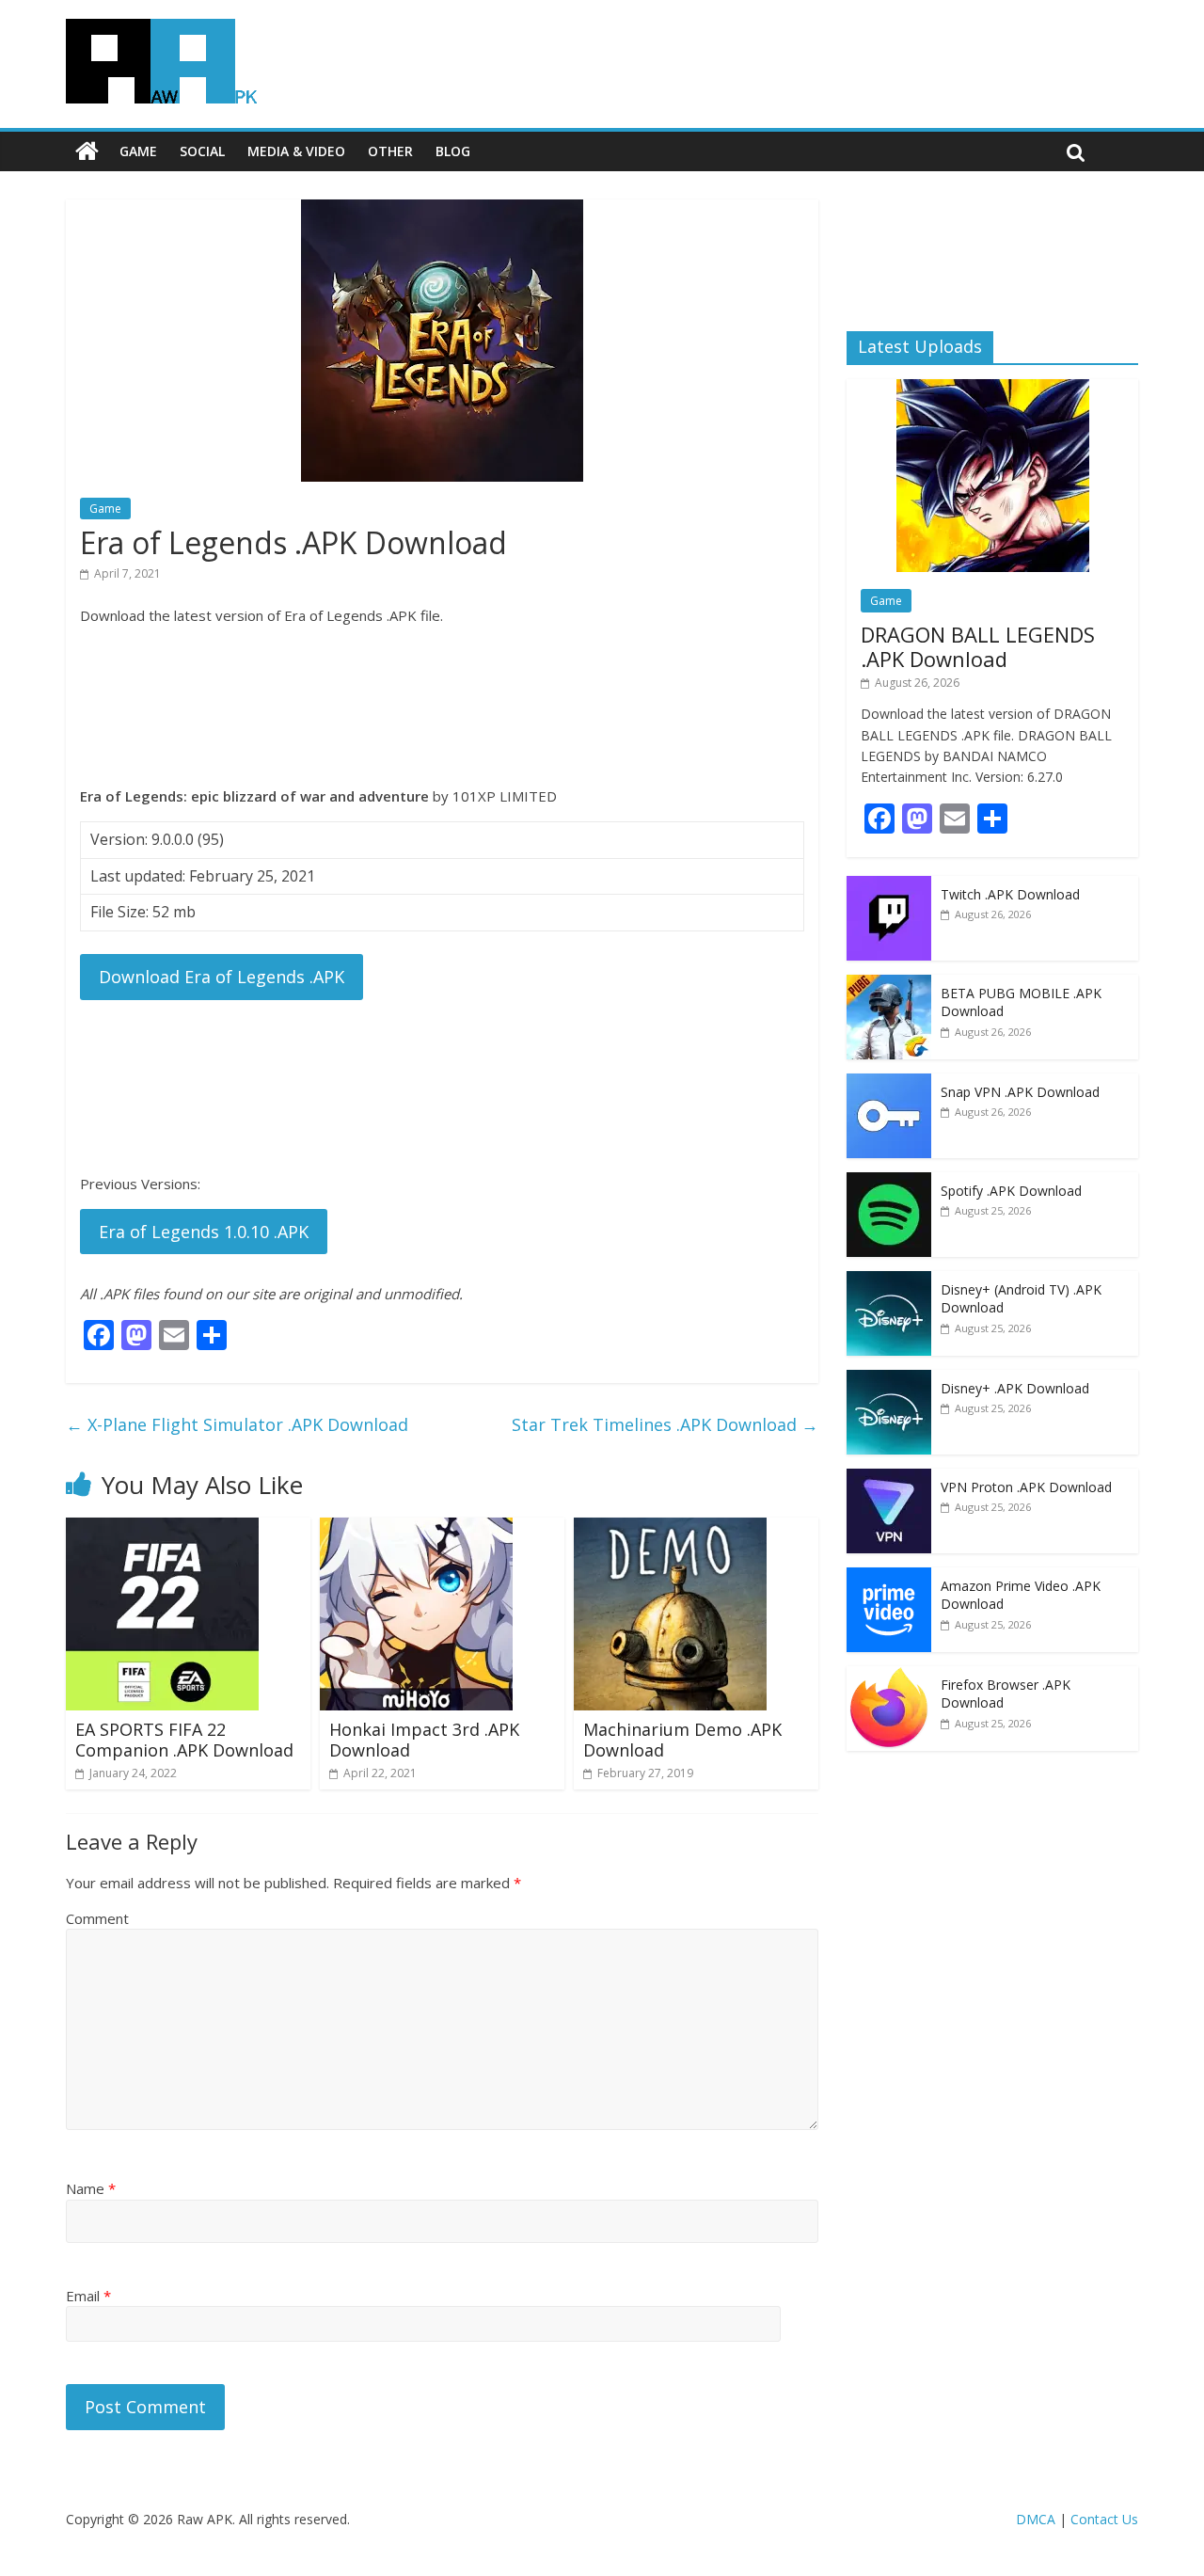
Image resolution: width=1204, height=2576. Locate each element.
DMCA (1036, 2519)
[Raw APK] (87, 151)
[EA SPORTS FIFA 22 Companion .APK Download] (162, 1529)
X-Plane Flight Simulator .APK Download (237, 1424)
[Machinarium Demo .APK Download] (670, 1529)
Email (88, 2296)
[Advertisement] (442, 706)
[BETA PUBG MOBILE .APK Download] (889, 985)
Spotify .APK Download (1011, 1191)
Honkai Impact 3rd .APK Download (424, 1740)
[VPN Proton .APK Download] (889, 1479)
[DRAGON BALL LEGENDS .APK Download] (993, 389)
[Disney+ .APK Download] (889, 1380)
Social (202, 151)
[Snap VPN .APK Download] (889, 1083)
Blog (453, 151)
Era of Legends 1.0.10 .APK (204, 1232)
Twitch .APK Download (1010, 894)
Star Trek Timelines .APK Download (665, 1424)
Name (91, 2188)
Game (138, 151)
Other (390, 151)
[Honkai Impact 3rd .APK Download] (416, 1529)
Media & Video (296, 151)
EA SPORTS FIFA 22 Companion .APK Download (184, 1740)
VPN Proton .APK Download (1026, 1487)
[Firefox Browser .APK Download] (889, 1676)
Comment (97, 1918)
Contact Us (1104, 2519)
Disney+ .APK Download (1015, 1388)
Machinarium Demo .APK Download (682, 1740)
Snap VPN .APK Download (1020, 1092)
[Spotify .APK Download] (889, 1182)
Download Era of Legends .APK (222, 977)
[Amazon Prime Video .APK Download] (889, 1577)
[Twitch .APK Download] (889, 886)
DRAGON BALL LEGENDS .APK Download (978, 646)
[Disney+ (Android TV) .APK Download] (889, 1281)
